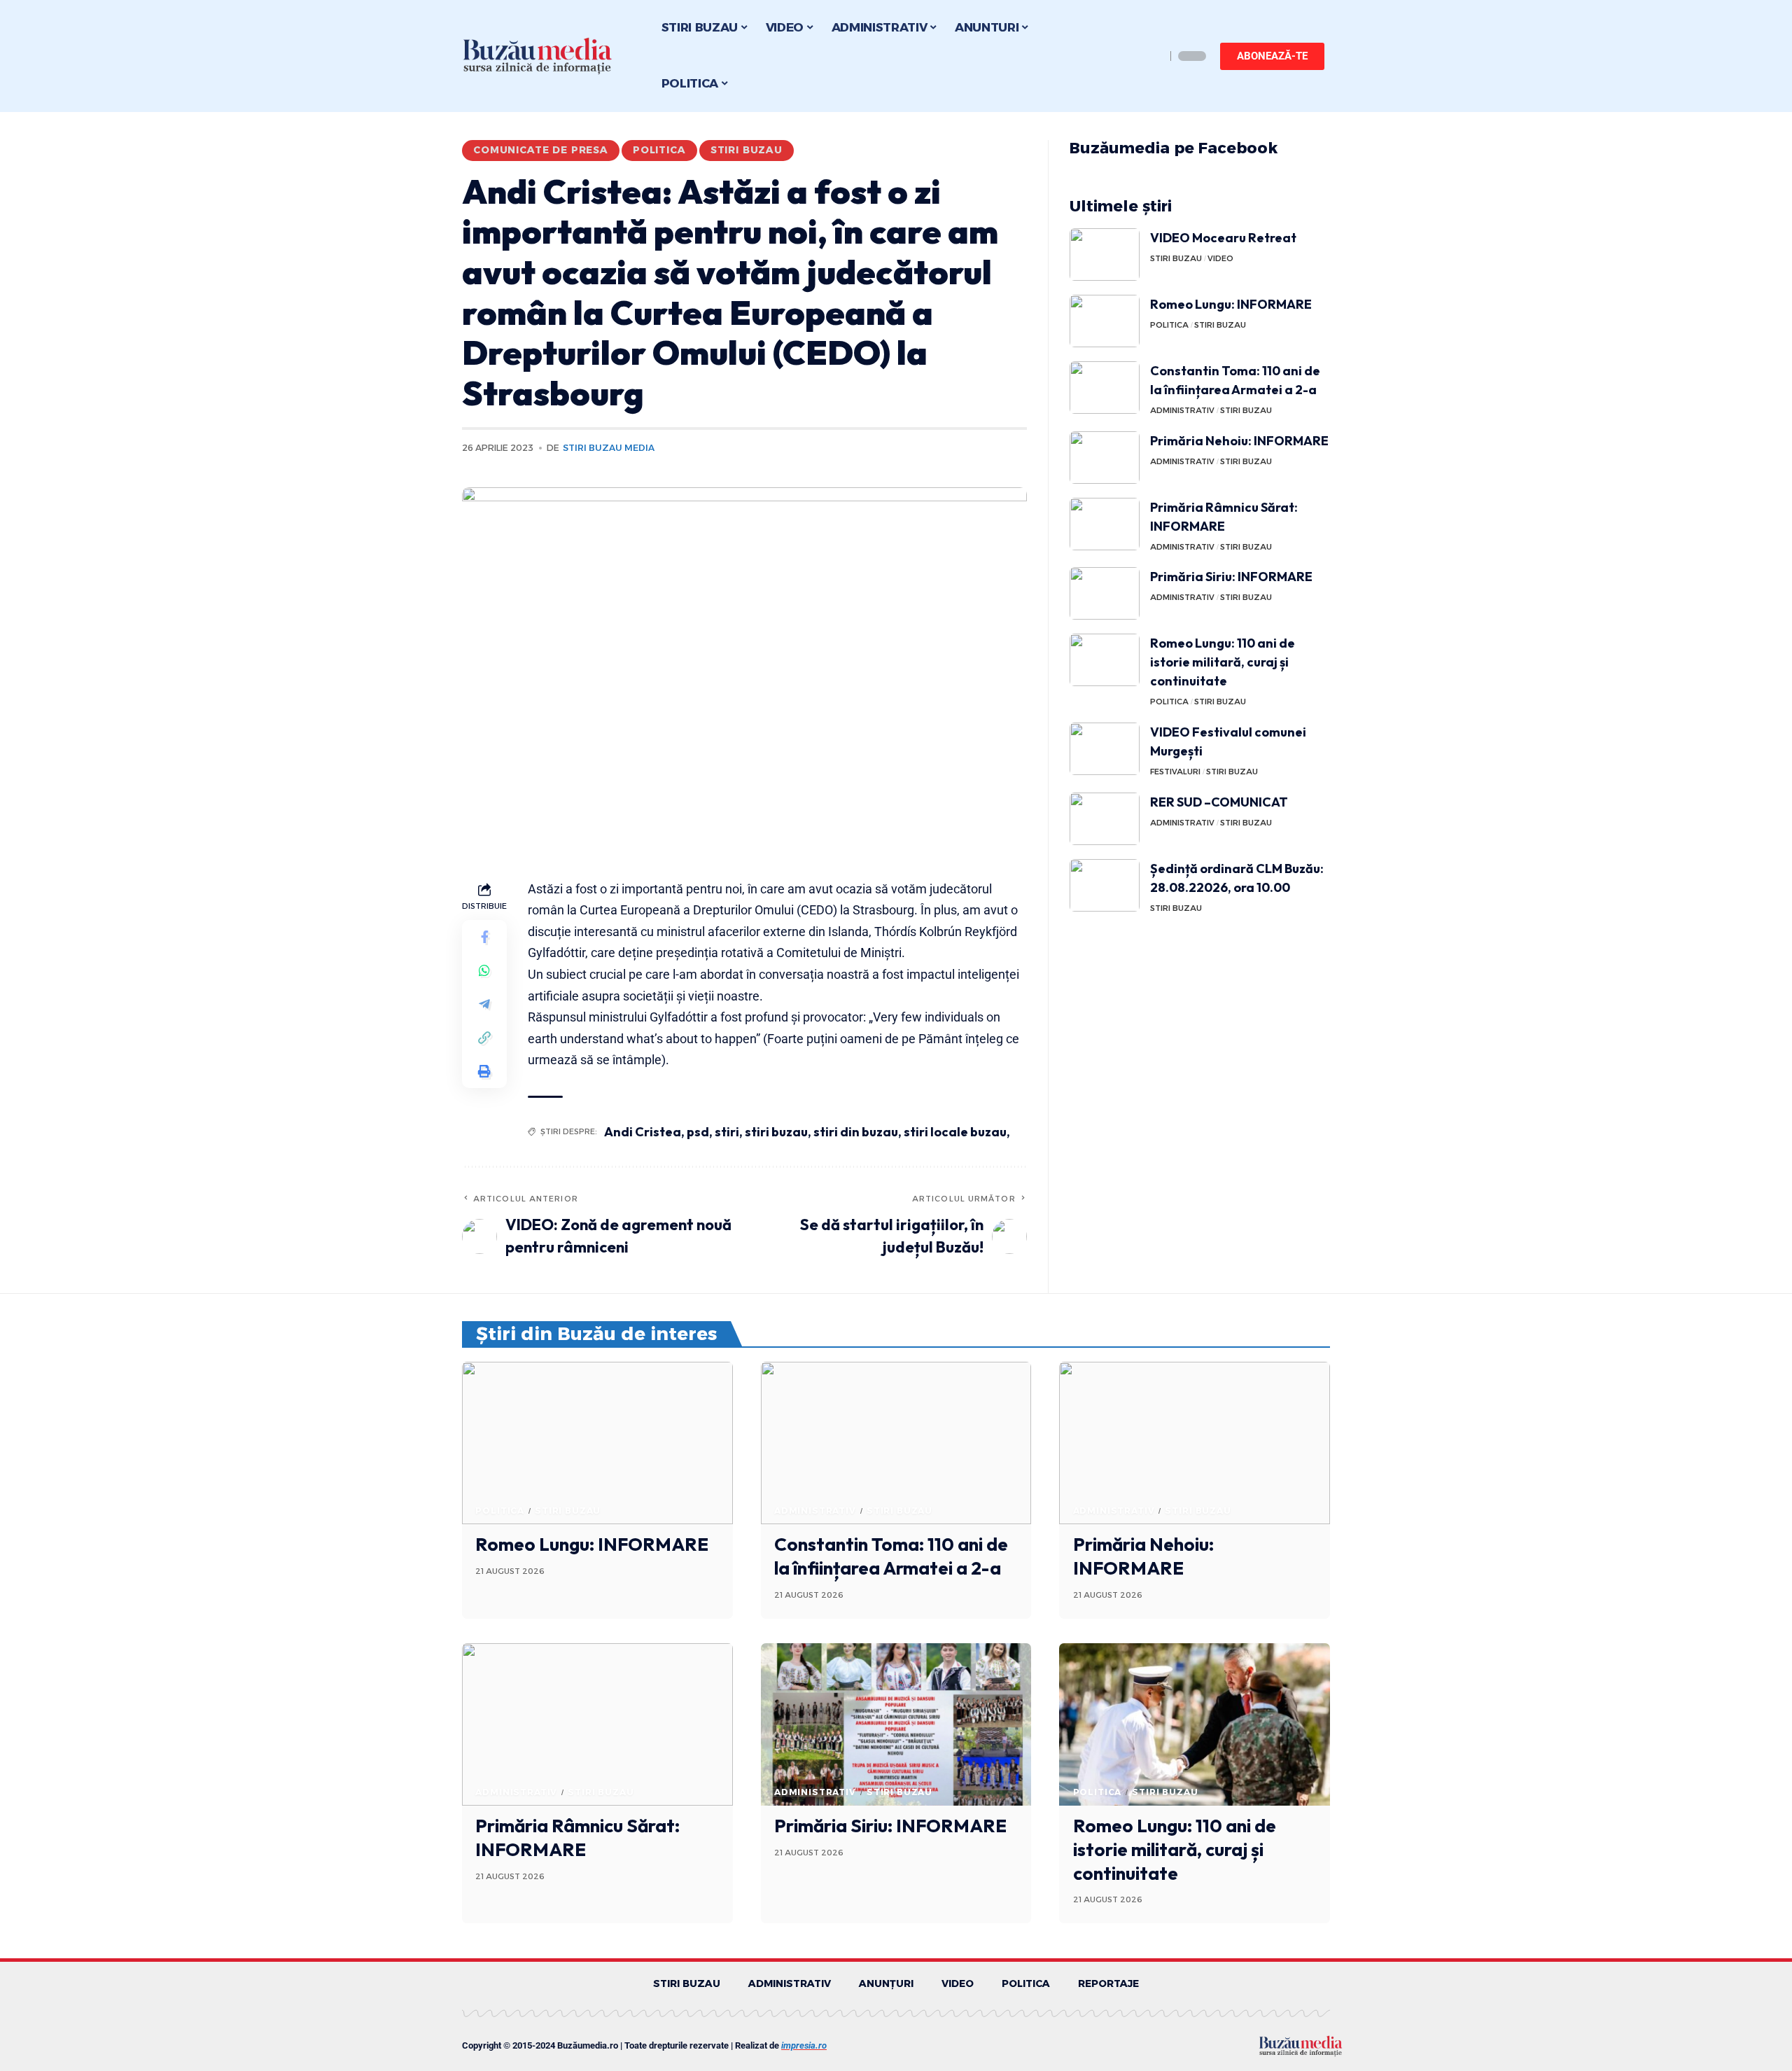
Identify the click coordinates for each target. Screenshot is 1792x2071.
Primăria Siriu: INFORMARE (1231, 577)
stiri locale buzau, (957, 1132)
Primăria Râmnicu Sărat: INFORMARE (577, 1838)
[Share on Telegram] (484, 1004)
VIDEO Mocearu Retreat (1223, 238)
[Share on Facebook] (484, 937)
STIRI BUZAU (747, 150)
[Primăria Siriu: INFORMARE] (1105, 593)
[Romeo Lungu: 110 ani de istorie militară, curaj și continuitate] (1105, 660)
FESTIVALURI (1175, 772)
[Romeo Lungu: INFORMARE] (1105, 321)
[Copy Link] (484, 1038)
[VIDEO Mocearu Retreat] (1105, 254)
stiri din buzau (856, 1132)
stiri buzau (776, 1132)
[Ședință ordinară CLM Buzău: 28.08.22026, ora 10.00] (1105, 885)
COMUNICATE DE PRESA (541, 150)
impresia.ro (804, 2045)
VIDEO (1220, 258)
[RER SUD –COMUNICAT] (1105, 819)
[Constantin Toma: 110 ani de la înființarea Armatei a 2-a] (1105, 388)
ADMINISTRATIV (1182, 410)
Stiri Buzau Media (609, 448)
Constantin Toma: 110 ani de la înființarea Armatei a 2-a (891, 1556)
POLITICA (659, 150)
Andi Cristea (643, 1132)
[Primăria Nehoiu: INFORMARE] (1105, 458)
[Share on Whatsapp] (484, 970)
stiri (727, 1132)
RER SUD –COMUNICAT (1219, 802)
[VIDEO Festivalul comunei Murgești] (1105, 749)
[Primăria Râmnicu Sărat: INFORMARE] (1105, 524)
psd (698, 1132)
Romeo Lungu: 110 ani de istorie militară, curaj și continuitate (1223, 662)
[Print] (484, 1071)
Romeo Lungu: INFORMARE (1231, 304)
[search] (1151, 56)
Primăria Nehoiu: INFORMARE (1239, 441)
